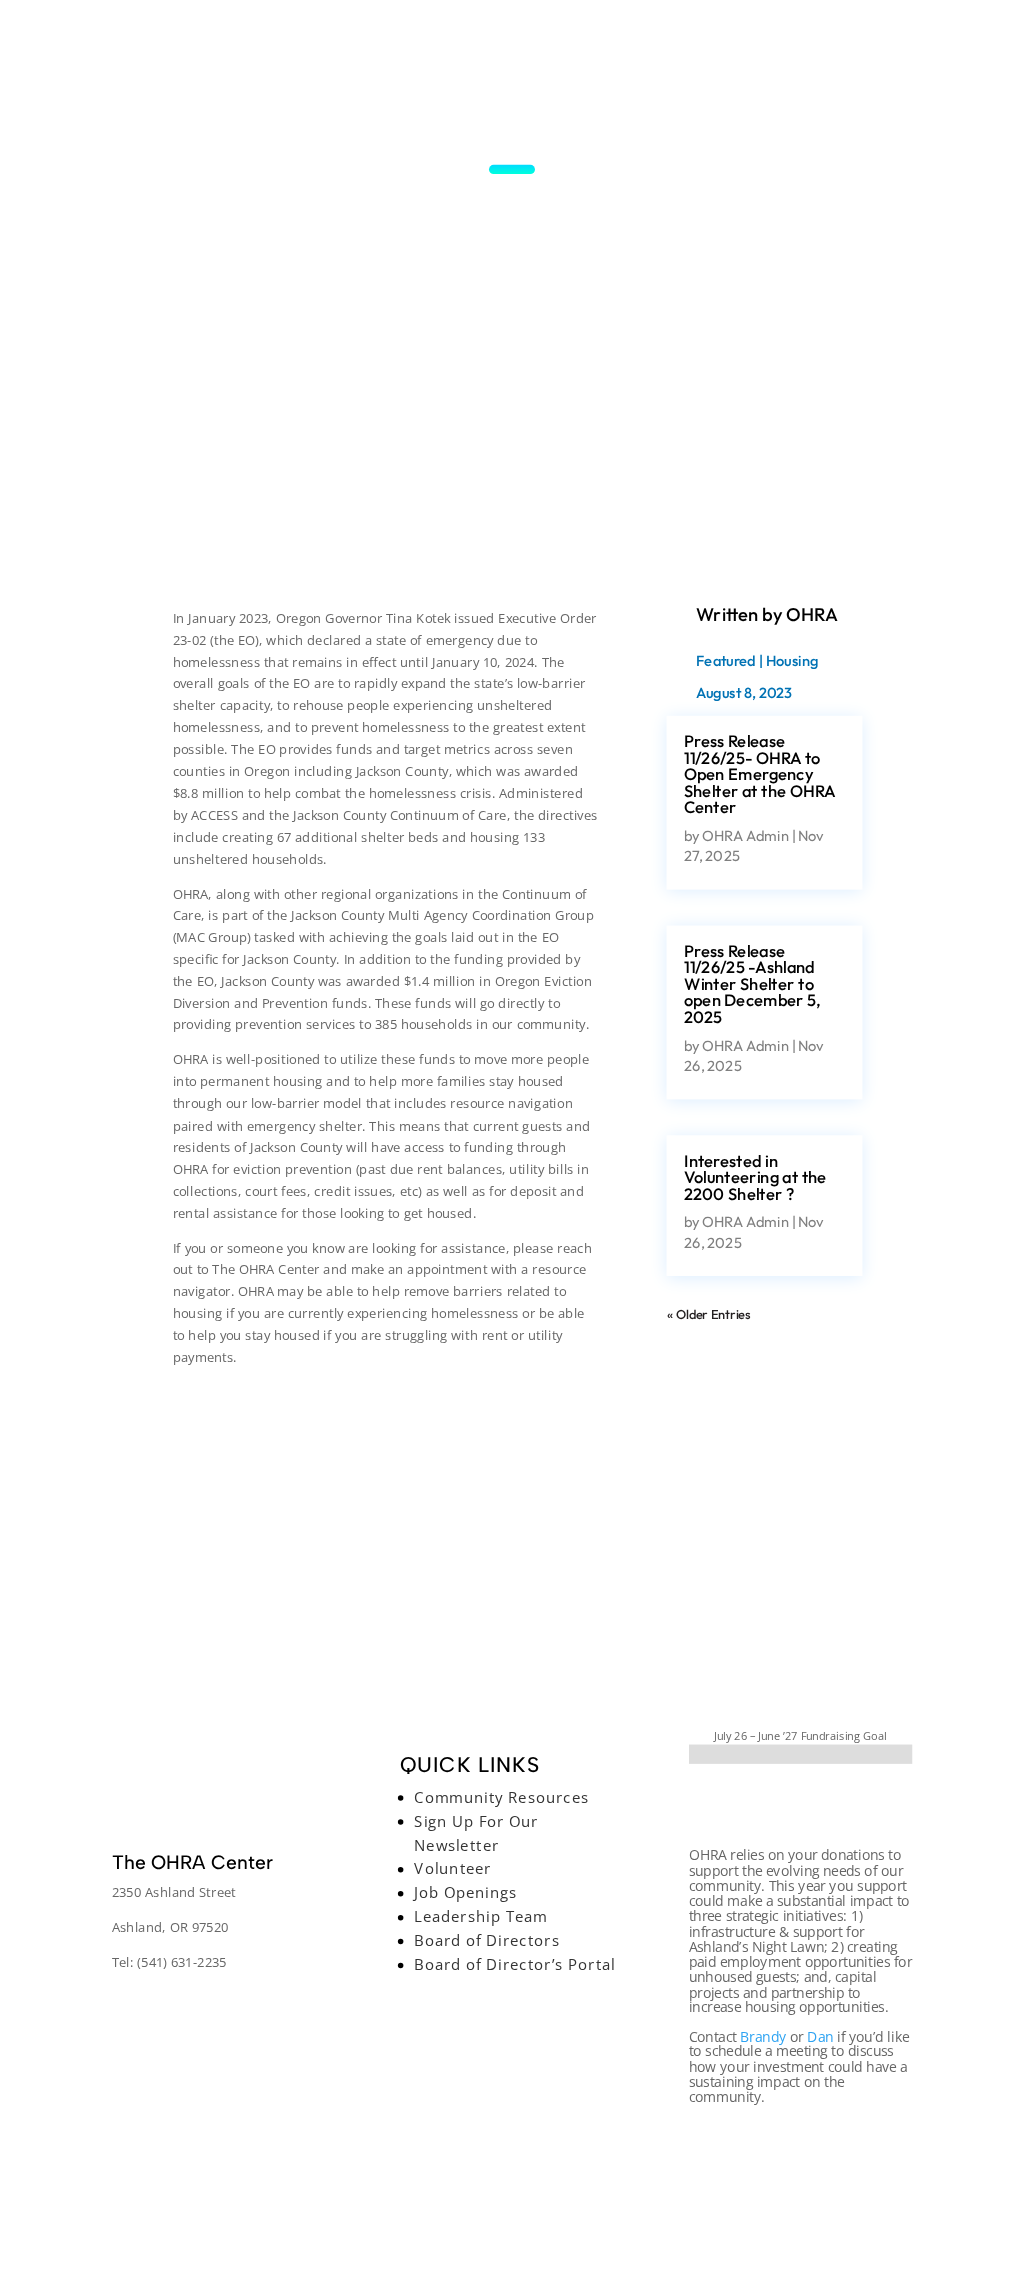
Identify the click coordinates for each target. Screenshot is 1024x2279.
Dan (820, 2035)
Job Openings (466, 1892)
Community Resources (502, 1797)
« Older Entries (708, 1315)
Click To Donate (799, 1805)
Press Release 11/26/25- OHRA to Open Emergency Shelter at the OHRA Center (759, 774)
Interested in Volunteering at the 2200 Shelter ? (755, 1178)
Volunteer (453, 1868)
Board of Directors (487, 1940)
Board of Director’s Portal (515, 1964)
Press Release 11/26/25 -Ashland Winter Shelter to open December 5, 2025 (752, 984)
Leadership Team (481, 1916)
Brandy (763, 2035)
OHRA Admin (745, 835)
